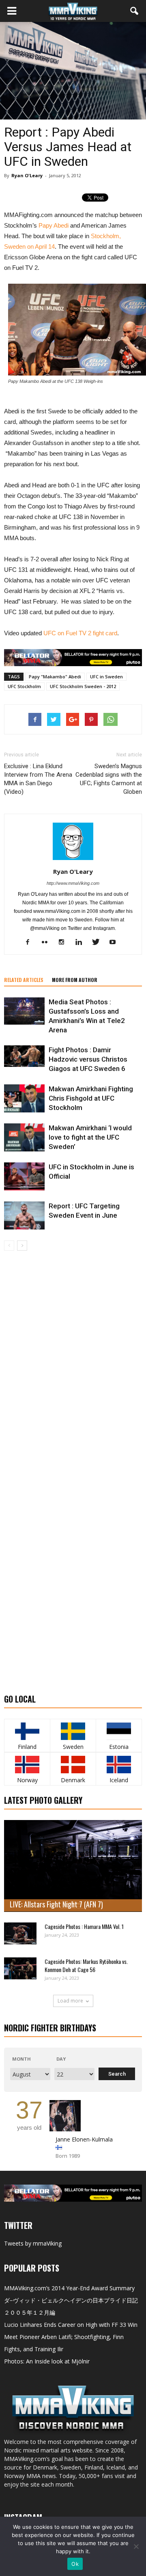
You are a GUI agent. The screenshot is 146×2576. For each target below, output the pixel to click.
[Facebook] (31, 943)
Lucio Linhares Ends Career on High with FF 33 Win (71, 2325)
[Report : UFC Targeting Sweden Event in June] (24, 1215)
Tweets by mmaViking (33, 2243)
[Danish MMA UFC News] (73, 1765)
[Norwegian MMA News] (27, 1765)
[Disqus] (73, 1365)
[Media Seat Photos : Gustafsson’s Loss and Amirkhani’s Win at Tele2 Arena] (24, 1011)
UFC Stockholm (24, 686)
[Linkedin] (82, 943)
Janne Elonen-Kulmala (84, 2139)
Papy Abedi (54, 225)
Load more (70, 2001)
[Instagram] (65, 943)
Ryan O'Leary (27, 175)
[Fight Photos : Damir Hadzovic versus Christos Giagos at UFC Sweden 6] (24, 1056)
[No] (136, 2546)
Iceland (119, 1780)
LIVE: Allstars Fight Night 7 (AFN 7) (56, 1904)
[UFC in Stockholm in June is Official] (24, 1176)
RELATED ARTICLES (24, 980)
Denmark (73, 1780)
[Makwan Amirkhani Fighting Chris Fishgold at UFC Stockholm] (24, 1098)
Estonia (119, 1747)
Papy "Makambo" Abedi (55, 677)
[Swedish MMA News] (27, 1731)
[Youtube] (116, 943)
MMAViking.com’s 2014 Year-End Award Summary (69, 2288)
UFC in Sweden (106, 677)
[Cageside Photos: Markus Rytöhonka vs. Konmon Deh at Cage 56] (20, 1968)
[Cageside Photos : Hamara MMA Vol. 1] (20, 1933)
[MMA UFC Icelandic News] (119, 1765)
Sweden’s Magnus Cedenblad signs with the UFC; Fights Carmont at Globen (109, 779)
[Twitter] (99, 943)
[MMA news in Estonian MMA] (119, 1731)
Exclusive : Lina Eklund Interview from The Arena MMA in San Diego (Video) (38, 779)
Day (61, 2059)
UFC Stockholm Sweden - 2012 (83, 686)
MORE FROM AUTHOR (75, 980)
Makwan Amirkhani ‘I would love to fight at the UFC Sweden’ (90, 1137)
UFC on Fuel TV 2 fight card (80, 633)
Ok (75, 2564)
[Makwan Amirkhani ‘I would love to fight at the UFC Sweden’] (24, 1137)
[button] (135, 11)
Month (21, 2059)
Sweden (73, 1747)
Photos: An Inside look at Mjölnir (47, 2361)
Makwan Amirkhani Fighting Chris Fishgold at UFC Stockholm (91, 1098)
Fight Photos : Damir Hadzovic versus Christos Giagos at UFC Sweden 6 (88, 1059)
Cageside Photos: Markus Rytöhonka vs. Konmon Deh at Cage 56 (86, 1965)
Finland (27, 1747)
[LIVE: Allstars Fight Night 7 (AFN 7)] (73, 1866)
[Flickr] (48, 943)
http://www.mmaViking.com (73, 883)
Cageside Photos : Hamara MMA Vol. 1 (84, 1926)
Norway (27, 1780)
